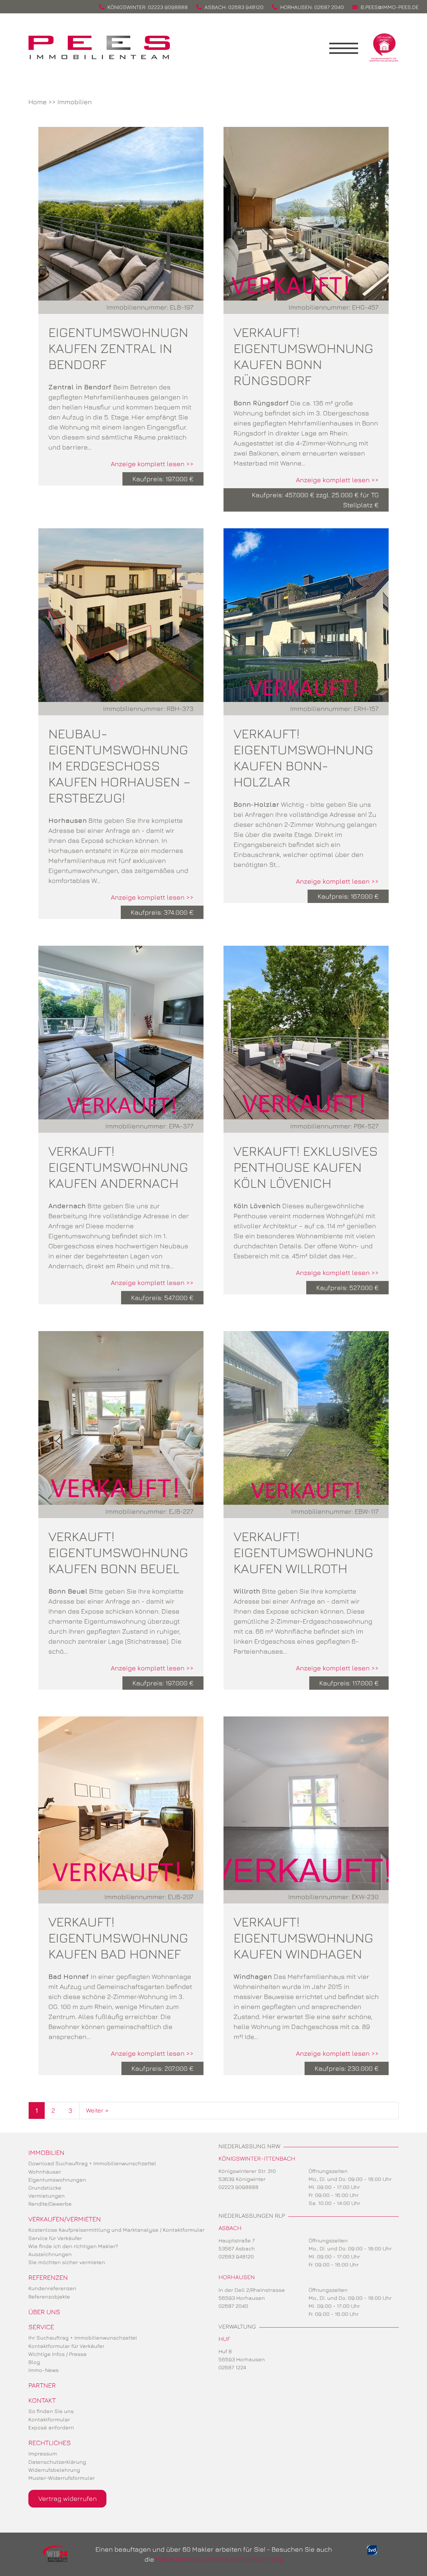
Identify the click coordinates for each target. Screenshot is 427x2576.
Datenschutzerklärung (57, 2462)
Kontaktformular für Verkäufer (66, 2346)
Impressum (43, 2453)
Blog (34, 2362)
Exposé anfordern (51, 2427)
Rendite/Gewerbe (50, 2204)
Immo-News (44, 2370)
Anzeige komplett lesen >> (152, 464)
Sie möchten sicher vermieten (67, 2262)
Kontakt (42, 2400)
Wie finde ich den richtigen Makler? (73, 2246)
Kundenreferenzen (52, 2288)
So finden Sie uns (51, 2411)
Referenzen (48, 2277)
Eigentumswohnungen (57, 2180)
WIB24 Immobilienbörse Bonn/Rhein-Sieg (219, 2559)
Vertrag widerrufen (68, 2498)
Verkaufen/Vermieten (65, 2219)
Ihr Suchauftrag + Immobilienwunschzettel (83, 2338)
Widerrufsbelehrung (54, 2470)
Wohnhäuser (45, 2172)
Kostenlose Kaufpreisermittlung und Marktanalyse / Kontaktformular (116, 2230)
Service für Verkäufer (55, 2238)
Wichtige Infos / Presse (58, 2354)
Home (38, 102)
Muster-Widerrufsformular (62, 2478)
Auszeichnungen (50, 2254)
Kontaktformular (49, 2419)
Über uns (44, 2312)
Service (41, 2327)
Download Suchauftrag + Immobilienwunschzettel (92, 2163)
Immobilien (75, 102)
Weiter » (97, 2110)
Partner (42, 2385)
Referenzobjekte (49, 2296)
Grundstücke (45, 2188)
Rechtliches (50, 2443)
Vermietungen (47, 2196)
